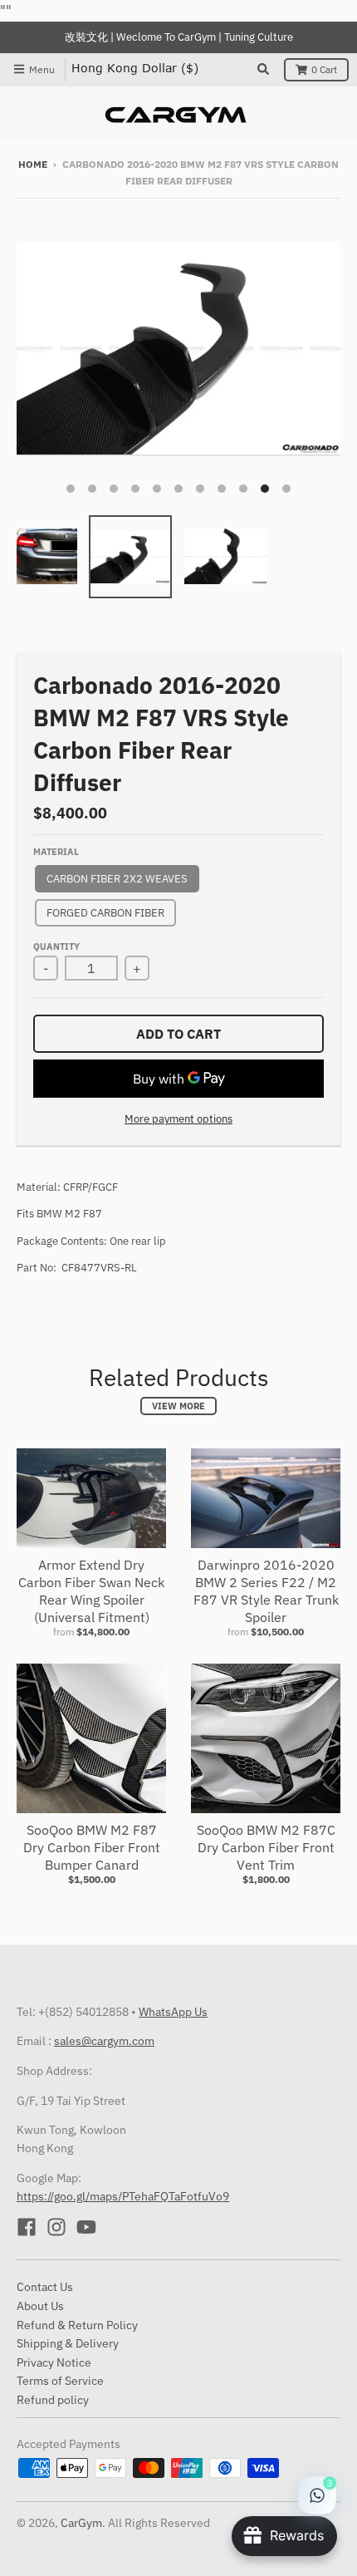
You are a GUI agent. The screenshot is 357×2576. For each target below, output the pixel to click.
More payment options (178, 1119)
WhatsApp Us (173, 2012)
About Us (40, 2306)
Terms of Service (60, 2381)
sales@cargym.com (104, 2041)
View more (178, 1406)
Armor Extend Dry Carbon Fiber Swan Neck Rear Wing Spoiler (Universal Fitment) (91, 1590)
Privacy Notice (54, 2362)
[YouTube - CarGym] (86, 2227)
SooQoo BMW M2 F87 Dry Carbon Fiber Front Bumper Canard (92, 1847)
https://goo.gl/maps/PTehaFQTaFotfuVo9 (123, 2196)
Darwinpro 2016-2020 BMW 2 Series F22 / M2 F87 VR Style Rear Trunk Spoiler (266, 1590)
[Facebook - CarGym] (27, 2227)
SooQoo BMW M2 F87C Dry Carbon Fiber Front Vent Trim (266, 1847)
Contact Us (45, 2287)
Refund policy (53, 2400)
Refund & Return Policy (77, 2325)
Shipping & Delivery (68, 2343)
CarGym (81, 2523)
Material (56, 852)
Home (33, 164)
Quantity (56, 946)
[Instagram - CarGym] (56, 2227)
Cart (324, 69)
